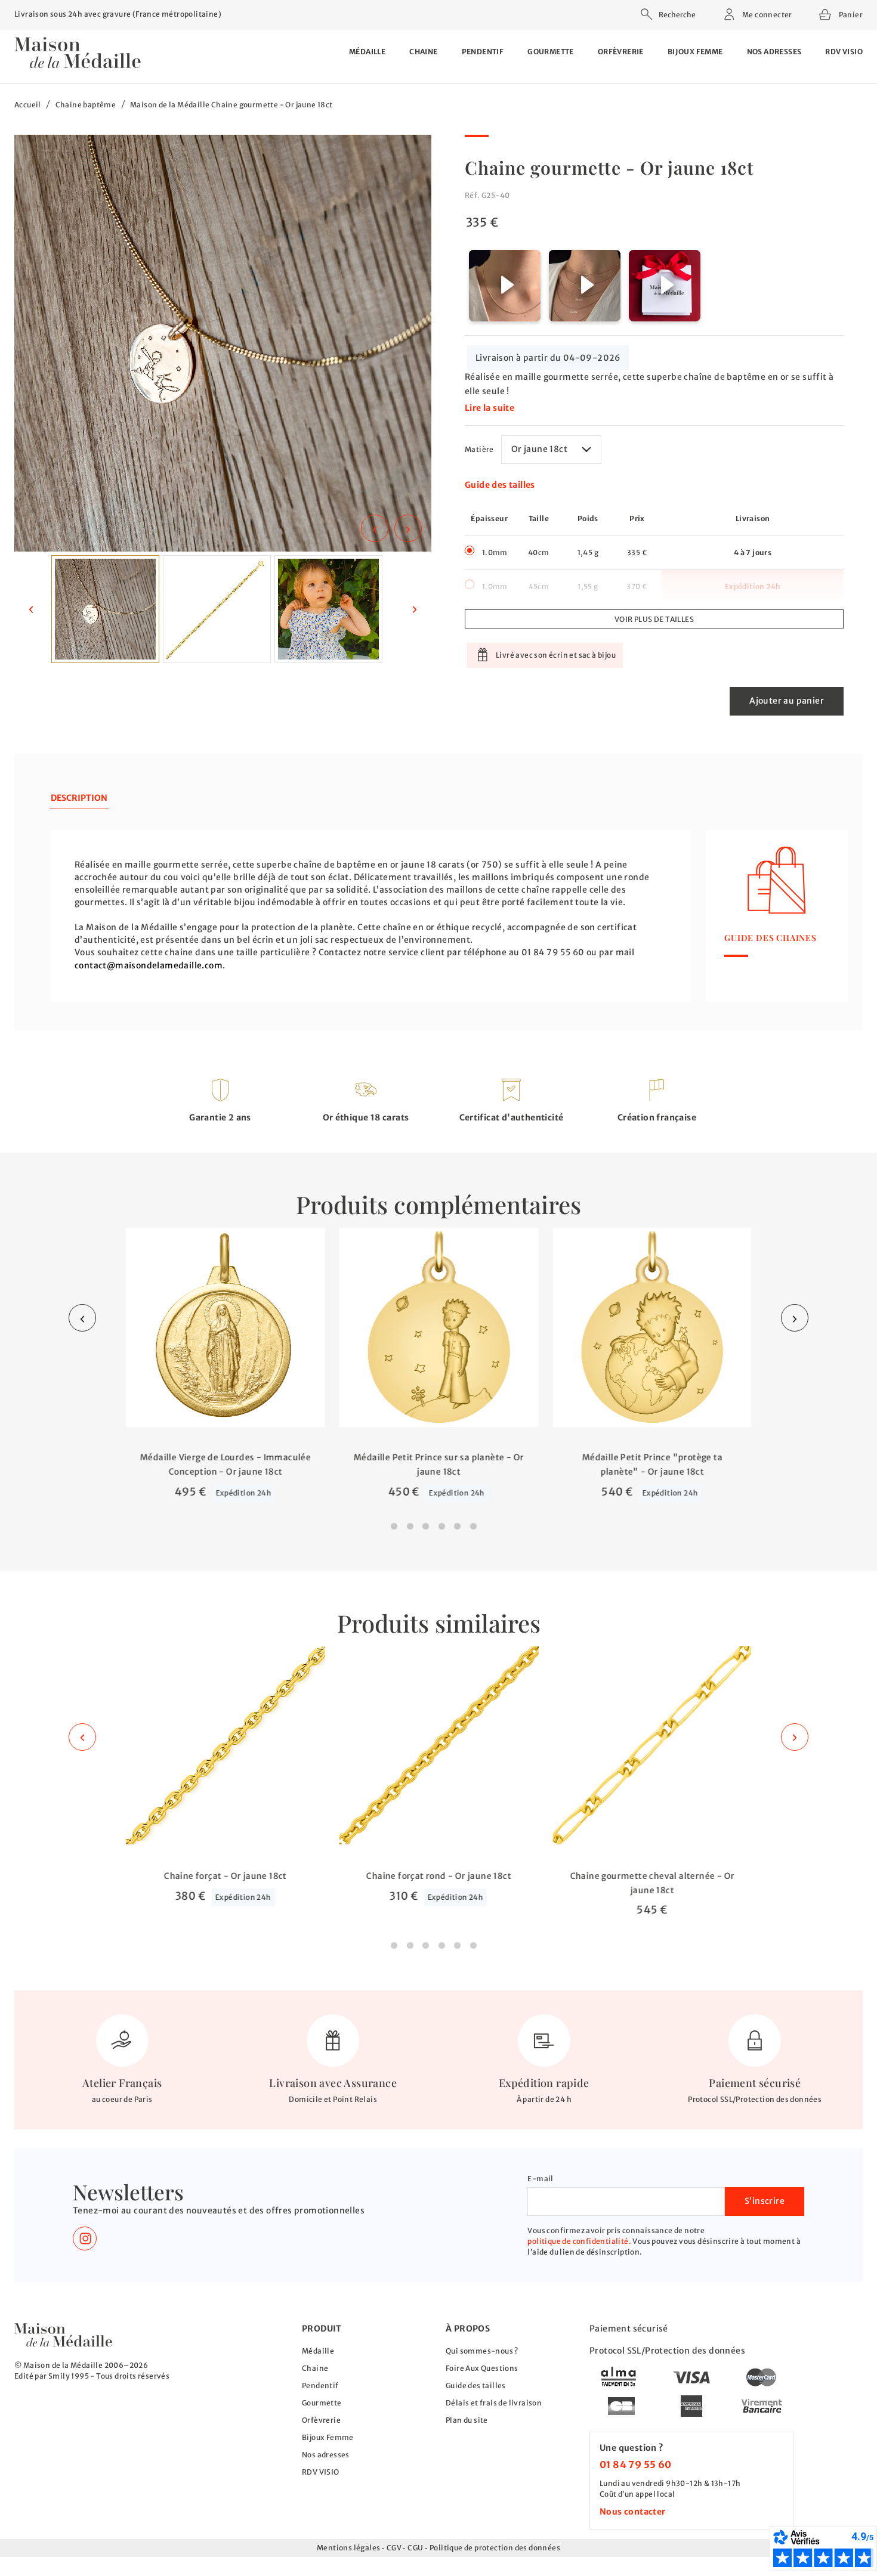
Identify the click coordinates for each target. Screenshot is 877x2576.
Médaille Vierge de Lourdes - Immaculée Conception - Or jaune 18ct (225, 1465)
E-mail (540, 2179)
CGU (415, 2548)
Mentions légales (348, 2548)
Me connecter (767, 15)
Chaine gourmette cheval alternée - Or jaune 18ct (652, 1883)
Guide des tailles (500, 485)
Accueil (28, 105)
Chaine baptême (86, 105)
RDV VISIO (844, 52)
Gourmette (551, 52)
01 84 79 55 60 (636, 2464)
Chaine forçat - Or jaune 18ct (226, 1876)
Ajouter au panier (787, 701)
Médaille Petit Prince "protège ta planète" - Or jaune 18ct (652, 1465)
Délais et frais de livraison (494, 2403)
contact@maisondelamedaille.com (149, 965)
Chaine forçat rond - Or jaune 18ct (439, 1876)
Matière (479, 449)
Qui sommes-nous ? (482, 2351)
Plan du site (467, 2420)
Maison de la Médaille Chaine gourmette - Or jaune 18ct (231, 105)
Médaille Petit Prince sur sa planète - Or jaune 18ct (438, 1465)
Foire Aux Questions (482, 2368)
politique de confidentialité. (579, 2241)
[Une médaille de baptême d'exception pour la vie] (63, 2335)
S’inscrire (765, 2201)
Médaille (367, 52)
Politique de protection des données (495, 2548)
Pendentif (483, 52)
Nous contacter (633, 2512)
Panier (850, 13)
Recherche (677, 15)
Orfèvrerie (621, 52)
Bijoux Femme (695, 52)
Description (79, 798)
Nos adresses (774, 52)
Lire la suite (490, 408)
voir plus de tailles (654, 619)
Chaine (423, 52)
